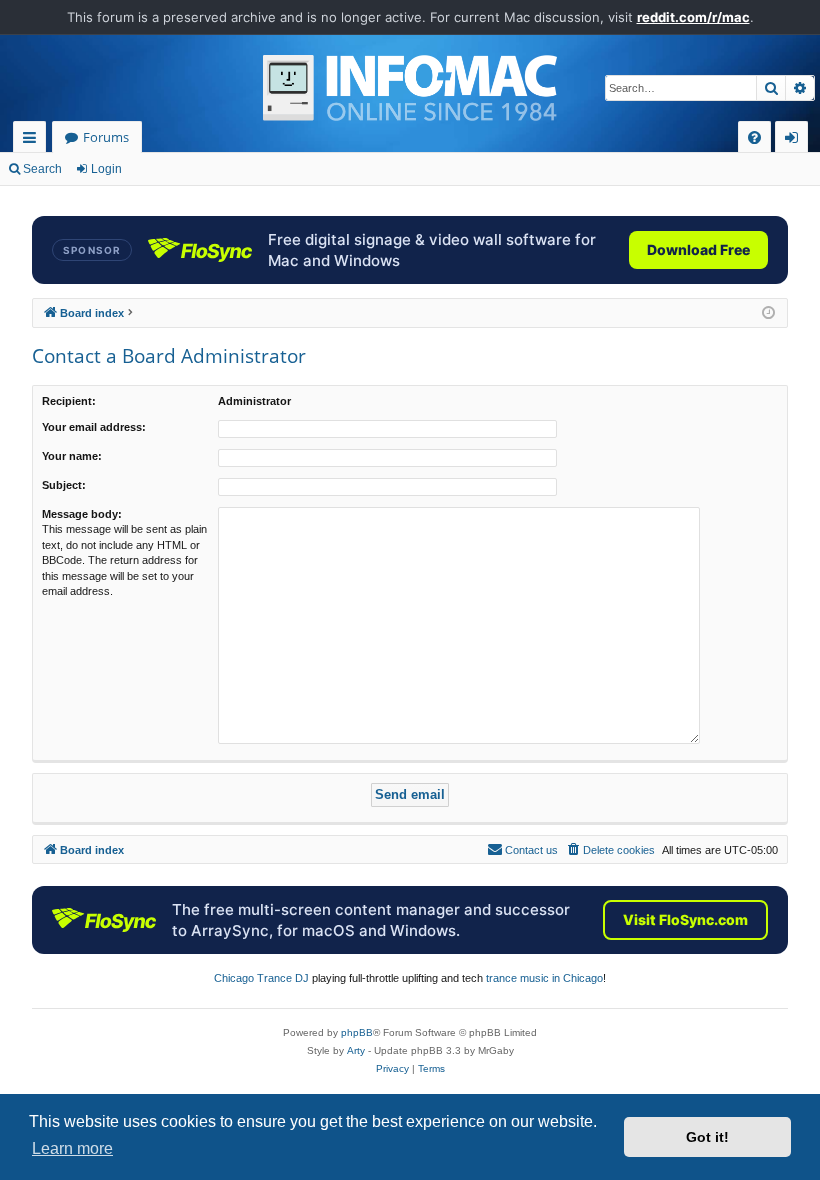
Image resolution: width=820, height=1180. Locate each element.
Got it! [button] (707, 1137)
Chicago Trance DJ (261, 978)
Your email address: (94, 427)
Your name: (72, 456)
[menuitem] (754, 137)
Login (106, 169)
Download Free (698, 249)
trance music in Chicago (544, 978)
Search (42, 169)
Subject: (64, 485)
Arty (356, 1050)
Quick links (33, 140)
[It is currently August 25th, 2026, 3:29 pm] (768, 313)
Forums (106, 137)
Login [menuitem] (795, 140)
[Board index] (410, 88)
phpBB (357, 1032)
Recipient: (69, 401)
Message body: (82, 514)
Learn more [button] (72, 1148)
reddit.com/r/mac (693, 17)
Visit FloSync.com (685, 919)
